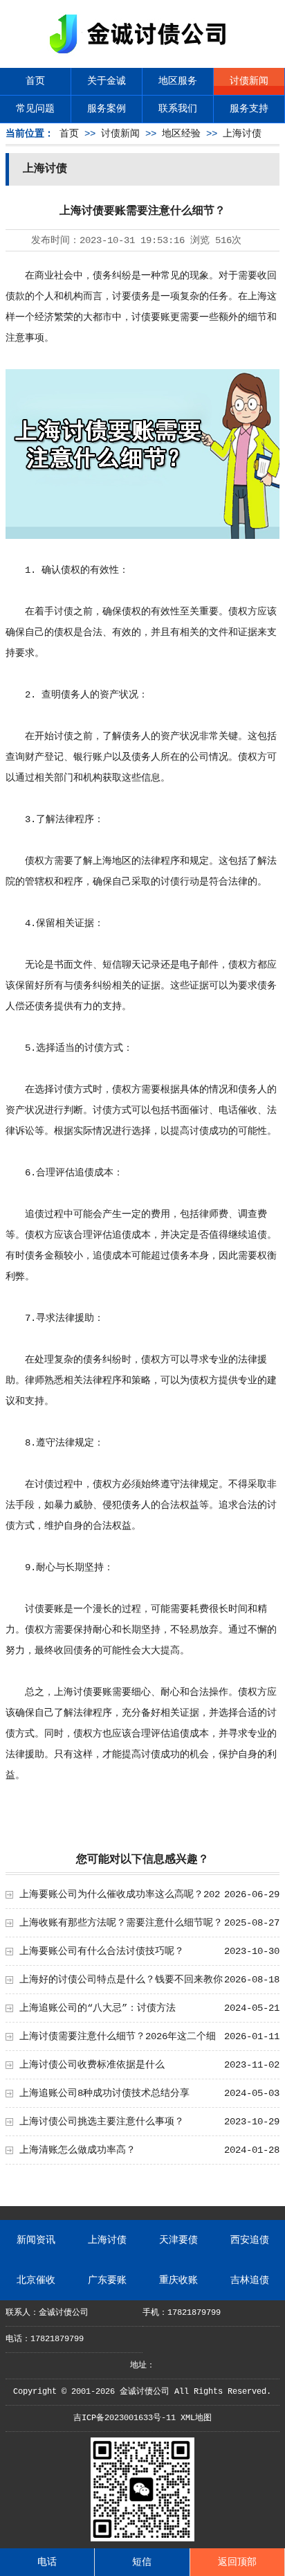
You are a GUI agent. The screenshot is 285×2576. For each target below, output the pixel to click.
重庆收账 (178, 2280)
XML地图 (196, 2418)
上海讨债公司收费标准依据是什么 (92, 2065)
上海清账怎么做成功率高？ (77, 2150)
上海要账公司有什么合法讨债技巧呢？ (102, 1951)
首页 (35, 81)
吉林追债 (250, 2280)
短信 (142, 2562)
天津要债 (178, 2240)
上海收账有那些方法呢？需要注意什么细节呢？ (121, 1923)
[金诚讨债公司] (142, 56)
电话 (47, 2562)
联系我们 (178, 109)
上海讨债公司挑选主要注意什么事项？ (102, 2122)
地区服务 (178, 81)
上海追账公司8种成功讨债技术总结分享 (104, 2093)
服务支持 (249, 109)
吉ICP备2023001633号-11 (125, 2418)
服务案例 (107, 109)
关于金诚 (107, 81)
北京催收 (36, 2280)
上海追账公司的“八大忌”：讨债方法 (98, 2008)
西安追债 (250, 2240)
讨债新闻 (249, 81)
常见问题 (35, 109)
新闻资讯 (36, 2240)
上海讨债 (242, 134)
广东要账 (107, 2280)
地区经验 (181, 134)
